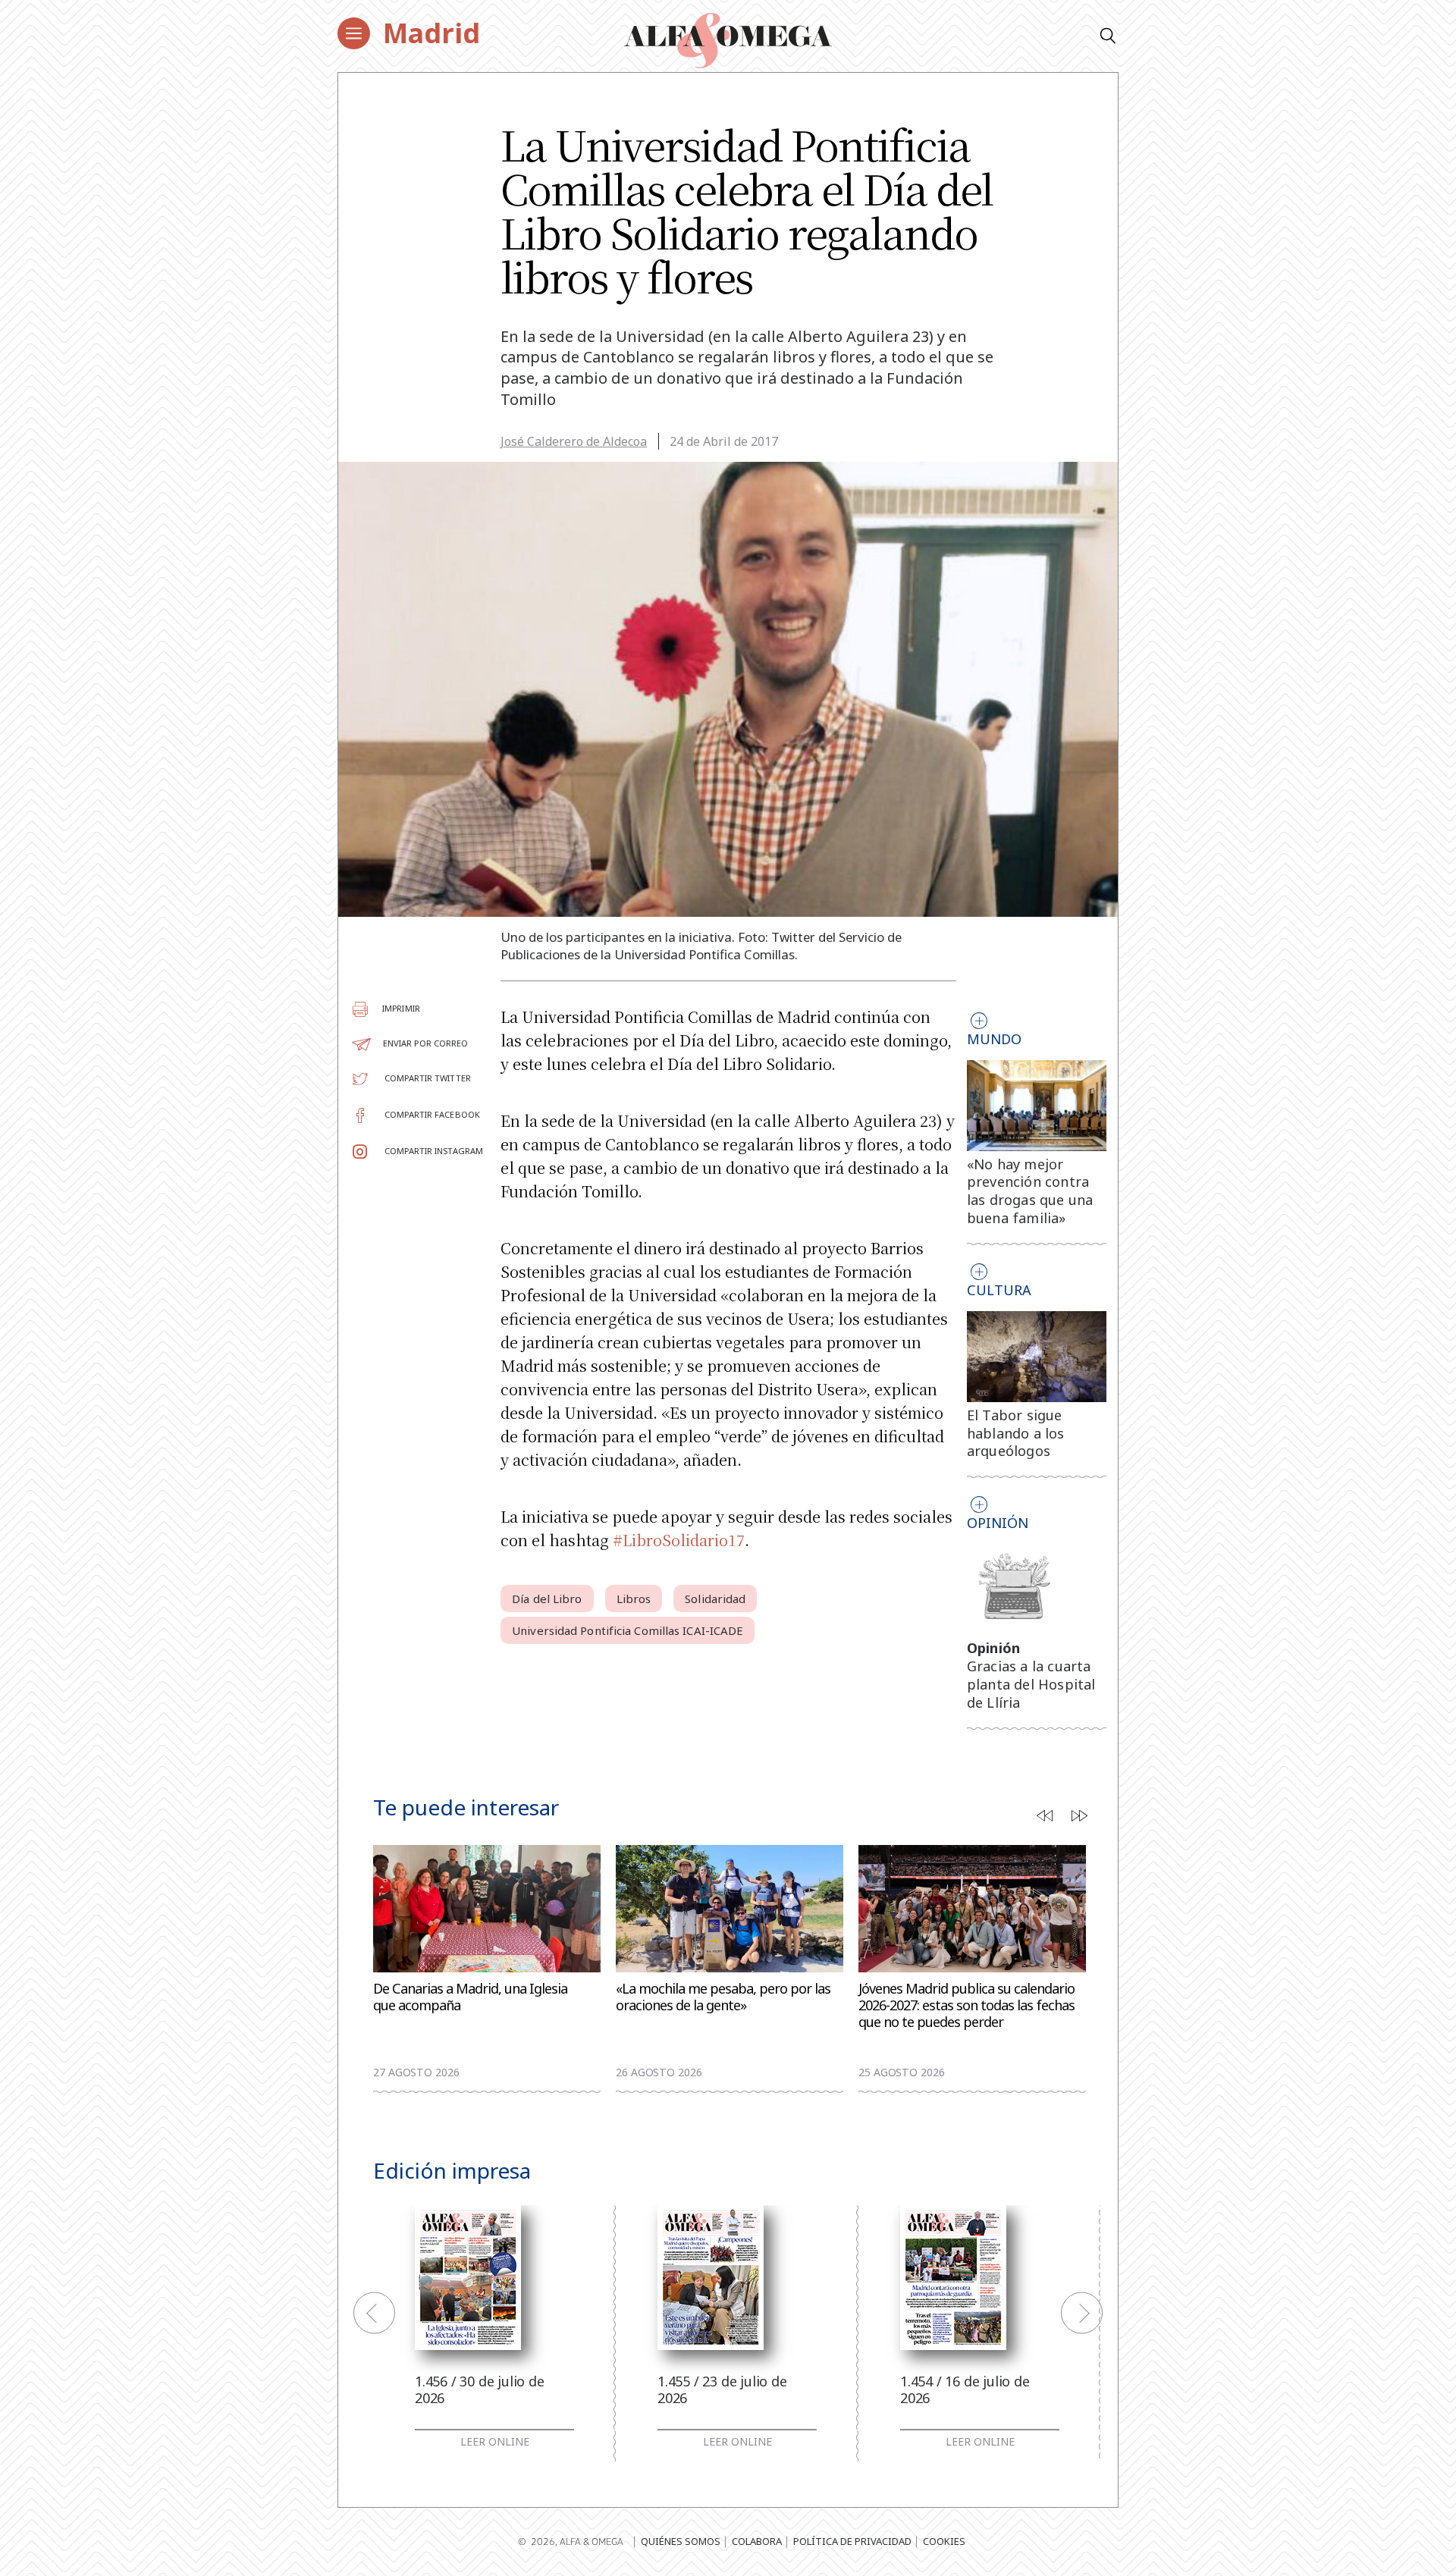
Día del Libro (547, 1599)
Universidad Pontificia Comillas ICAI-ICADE (628, 1630)
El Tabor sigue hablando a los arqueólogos (1016, 1433)
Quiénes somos (681, 2541)
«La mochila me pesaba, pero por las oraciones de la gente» (723, 1997)
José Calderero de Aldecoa (574, 441)
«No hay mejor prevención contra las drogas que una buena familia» (1030, 1191)
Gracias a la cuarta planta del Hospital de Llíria (1031, 1684)
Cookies (944, 2541)
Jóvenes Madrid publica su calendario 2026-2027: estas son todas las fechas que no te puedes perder (966, 2005)
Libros (634, 1599)
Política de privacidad (852, 2541)
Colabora (757, 2541)
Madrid (431, 33)
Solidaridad (715, 1599)
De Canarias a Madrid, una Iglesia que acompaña (470, 1997)
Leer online (495, 2442)
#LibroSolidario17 (679, 1540)
